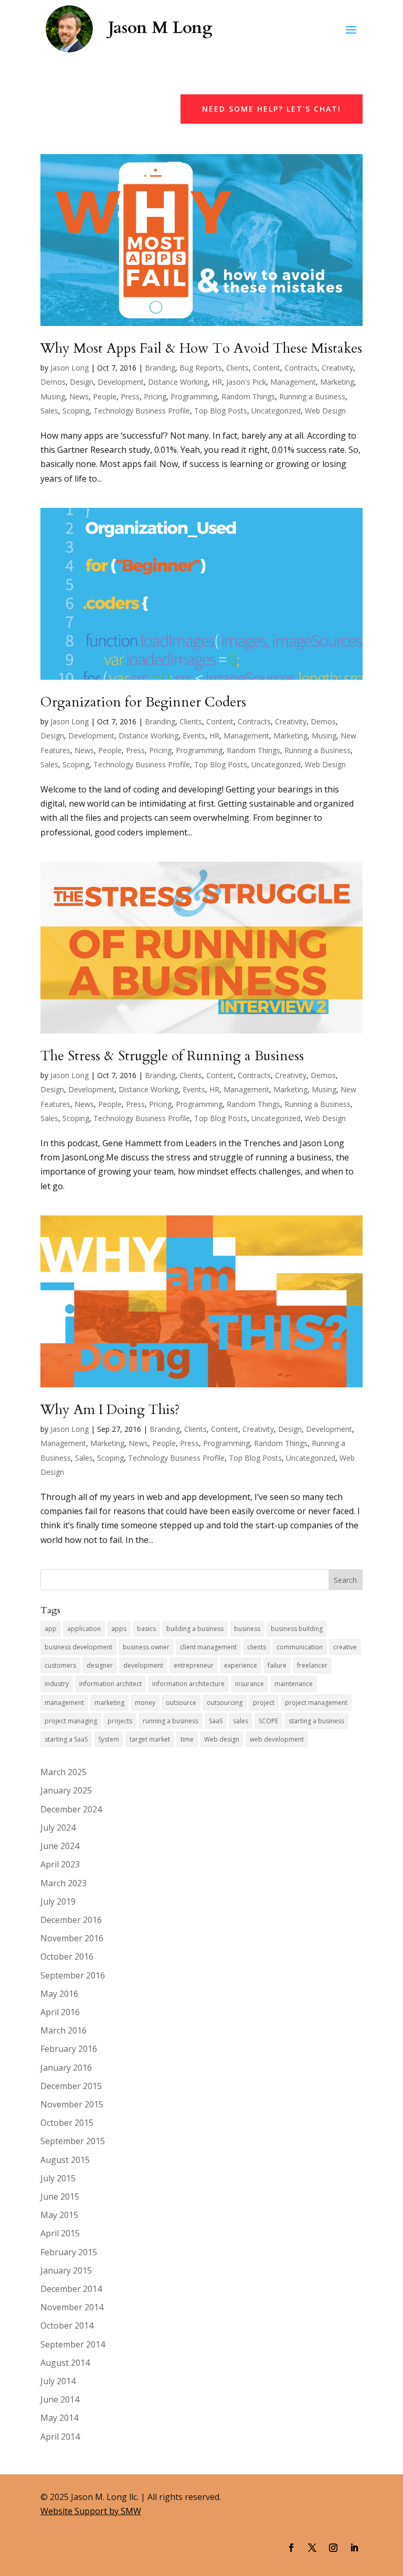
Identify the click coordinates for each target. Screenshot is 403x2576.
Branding (160, 368)
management (64, 1703)
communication (300, 1647)
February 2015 (69, 2252)
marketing (109, 1703)
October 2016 (67, 1957)
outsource (181, 1703)
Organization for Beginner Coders (143, 702)
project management (316, 1703)
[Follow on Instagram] (333, 2548)
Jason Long (70, 368)
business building (297, 1629)
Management (293, 382)
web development (277, 1739)
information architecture (188, 1684)
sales (241, 1721)
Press (130, 396)
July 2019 (58, 1901)
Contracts (301, 368)
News (79, 396)
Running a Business (312, 396)
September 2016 (73, 1975)
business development (78, 1647)
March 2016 (63, 2030)
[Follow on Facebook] (291, 2548)
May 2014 (59, 2418)
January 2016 (66, 2068)
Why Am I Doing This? (110, 1410)
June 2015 (60, 2197)
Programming (194, 396)
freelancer (312, 1665)
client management (208, 1647)
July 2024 (58, 1828)
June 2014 (60, 2399)
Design (82, 382)
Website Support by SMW (91, 2511)
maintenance (294, 1684)
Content (267, 368)
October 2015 (67, 2123)
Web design (222, 1739)
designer (100, 1665)
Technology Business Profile (142, 411)
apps (119, 1629)
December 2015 (71, 2086)
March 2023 (63, 1883)
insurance (250, 1684)
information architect (110, 1684)
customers (60, 1665)
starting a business (316, 1721)
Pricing (155, 396)
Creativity (337, 368)
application (84, 1629)
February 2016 (69, 2049)
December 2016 (71, 1920)
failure (277, 1665)
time (187, 1739)
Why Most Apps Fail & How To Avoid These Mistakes (201, 348)
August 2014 (65, 2363)
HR (217, 382)
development (143, 1665)
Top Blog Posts (221, 411)
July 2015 (58, 2178)
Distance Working (178, 382)
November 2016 (72, 1938)
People (105, 396)
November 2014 (72, 2307)
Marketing (337, 382)
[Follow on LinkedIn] (354, 2548)
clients (257, 1647)
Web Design (325, 411)
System (109, 1739)
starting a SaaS (66, 1739)
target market (150, 1739)
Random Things (248, 396)
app (51, 1629)
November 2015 (72, 2104)
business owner (146, 1647)
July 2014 (58, 2381)
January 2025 (66, 1790)
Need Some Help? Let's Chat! (272, 109)
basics (146, 1629)
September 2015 (73, 2141)
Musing (53, 396)
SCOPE (268, 1721)
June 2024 (60, 1846)
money (145, 1703)
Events (194, 736)
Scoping (76, 411)
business (247, 1629)
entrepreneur (194, 1665)
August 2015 (65, 2160)
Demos (53, 382)
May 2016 (59, 1994)
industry (57, 1684)
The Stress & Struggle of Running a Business (172, 1056)
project (264, 1703)
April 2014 (60, 2437)
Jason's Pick (246, 382)
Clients (237, 368)
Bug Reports (201, 368)
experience (241, 1665)
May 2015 (59, 2215)
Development (121, 382)
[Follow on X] (312, 2548)
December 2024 (71, 1809)
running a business (171, 1721)
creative (345, 1647)
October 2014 (67, 2325)
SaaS (216, 1721)
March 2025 (63, 1772)
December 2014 (71, 2289)
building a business (195, 1629)
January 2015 (66, 2270)
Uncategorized (276, 411)
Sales (49, 411)
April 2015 (60, 2233)
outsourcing (225, 1703)
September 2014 (73, 2344)
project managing (71, 1721)
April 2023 (60, 1864)
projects (120, 1721)
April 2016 (60, 2012)
